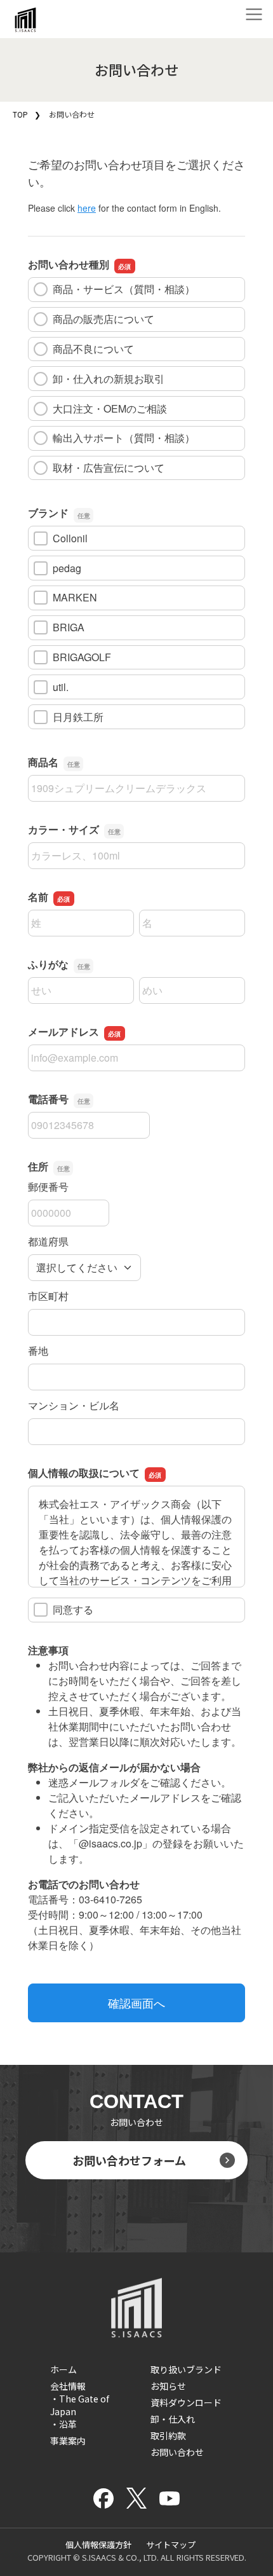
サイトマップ (171, 2545)
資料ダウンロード (186, 2402)
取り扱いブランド (186, 2369)
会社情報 (68, 2386)
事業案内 (68, 2441)
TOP (20, 114)
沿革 (68, 2424)
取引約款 (168, 2436)
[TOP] (25, 25)
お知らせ (168, 2386)
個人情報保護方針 (98, 2545)
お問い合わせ (177, 2452)
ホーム (63, 2369)
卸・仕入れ (173, 2419)
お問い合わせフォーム (129, 2160)
